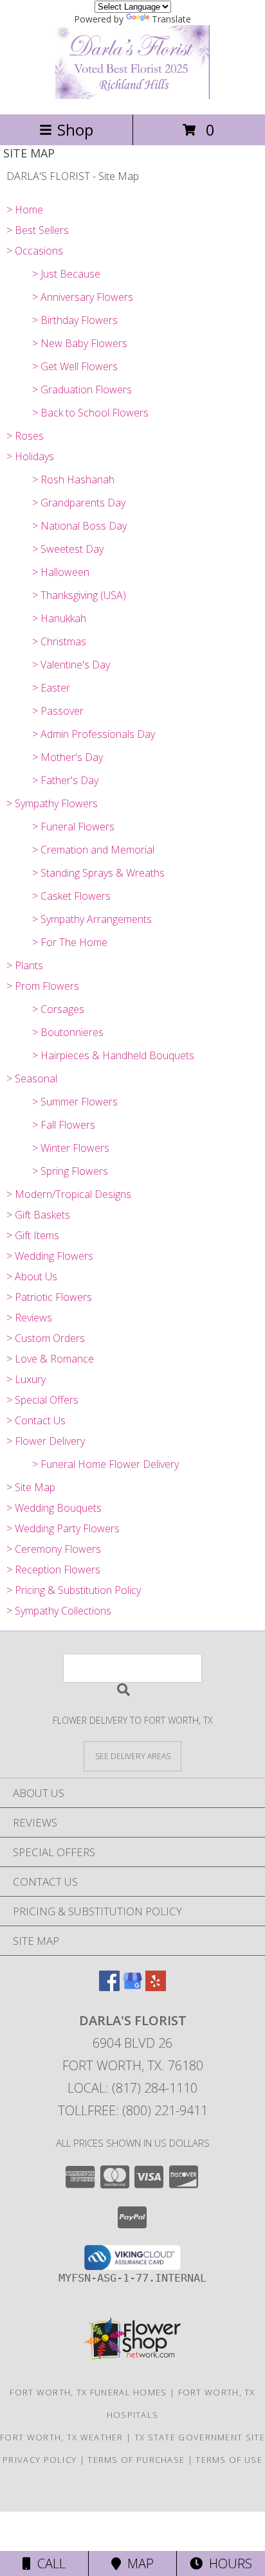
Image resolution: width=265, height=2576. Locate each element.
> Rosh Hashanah (73, 479)
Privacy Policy (40, 2460)
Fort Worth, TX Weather (62, 2437)
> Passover (58, 711)
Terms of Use (229, 2460)
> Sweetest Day (68, 549)
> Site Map (31, 1487)
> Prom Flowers (43, 986)
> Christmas (59, 641)
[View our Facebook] (109, 1987)
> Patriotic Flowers (49, 1297)
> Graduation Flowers (82, 389)
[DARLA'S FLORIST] (132, 95)
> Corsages (58, 1009)
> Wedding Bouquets (54, 1508)
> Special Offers (42, 1400)
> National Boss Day (79, 526)
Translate (171, 19)
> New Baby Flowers (80, 343)
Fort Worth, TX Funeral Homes (88, 2392)
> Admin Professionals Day (94, 734)
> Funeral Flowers (73, 827)
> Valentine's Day (71, 665)
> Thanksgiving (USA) (79, 595)
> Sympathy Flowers (52, 803)
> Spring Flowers (70, 1171)
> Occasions (35, 251)
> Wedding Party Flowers (63, 1528)
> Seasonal (32, 1078)
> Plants (25, 965)
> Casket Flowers (71, 896)
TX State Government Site (200, 2437)
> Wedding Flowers (50, 1256)
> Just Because (66, 274)
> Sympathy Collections (59, 1611)
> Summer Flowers (75, 1102)
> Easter (51, 688)
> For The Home (70, 942)
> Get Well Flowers (75, 366)
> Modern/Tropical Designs (69, 1194)
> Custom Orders (46, 1338)
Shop (75, 130)
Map (137, 2563)
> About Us (32, 1276)
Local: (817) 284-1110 (132, 2088)
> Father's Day (65, 780)
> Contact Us (36, 1420)
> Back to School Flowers (90, 413)
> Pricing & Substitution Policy (74, 1590)
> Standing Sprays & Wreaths (98, 873)
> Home (25, 210)
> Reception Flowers (53, 1570)
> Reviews (29, 1318)
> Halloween (61, 572)
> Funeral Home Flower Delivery (105, 1464)
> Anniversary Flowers (83, 297)
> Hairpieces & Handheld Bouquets (113, 1055)
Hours (227, 2563)
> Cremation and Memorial (93, 850)
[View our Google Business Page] (132, 1987)
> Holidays (30, 456)
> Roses (25, 436)
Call (48, 2563)
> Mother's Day (68, 757)
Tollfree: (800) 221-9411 (133, 2110)
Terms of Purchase (136, 2460)
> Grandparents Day (79, 503)
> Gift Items (33, 1235)
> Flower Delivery (46, 1441)
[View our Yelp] (156, 1987)
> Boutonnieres (68, 1032)
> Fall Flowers (64, 1125)
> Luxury (26, 1379)
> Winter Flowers (71, 1148)
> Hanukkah (59, 618)
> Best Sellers (38, 230)
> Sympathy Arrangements (92, 919)
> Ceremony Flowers (54, 1549)
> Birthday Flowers (75, 320)
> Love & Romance (50, 1359)
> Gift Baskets (38, 1215)
